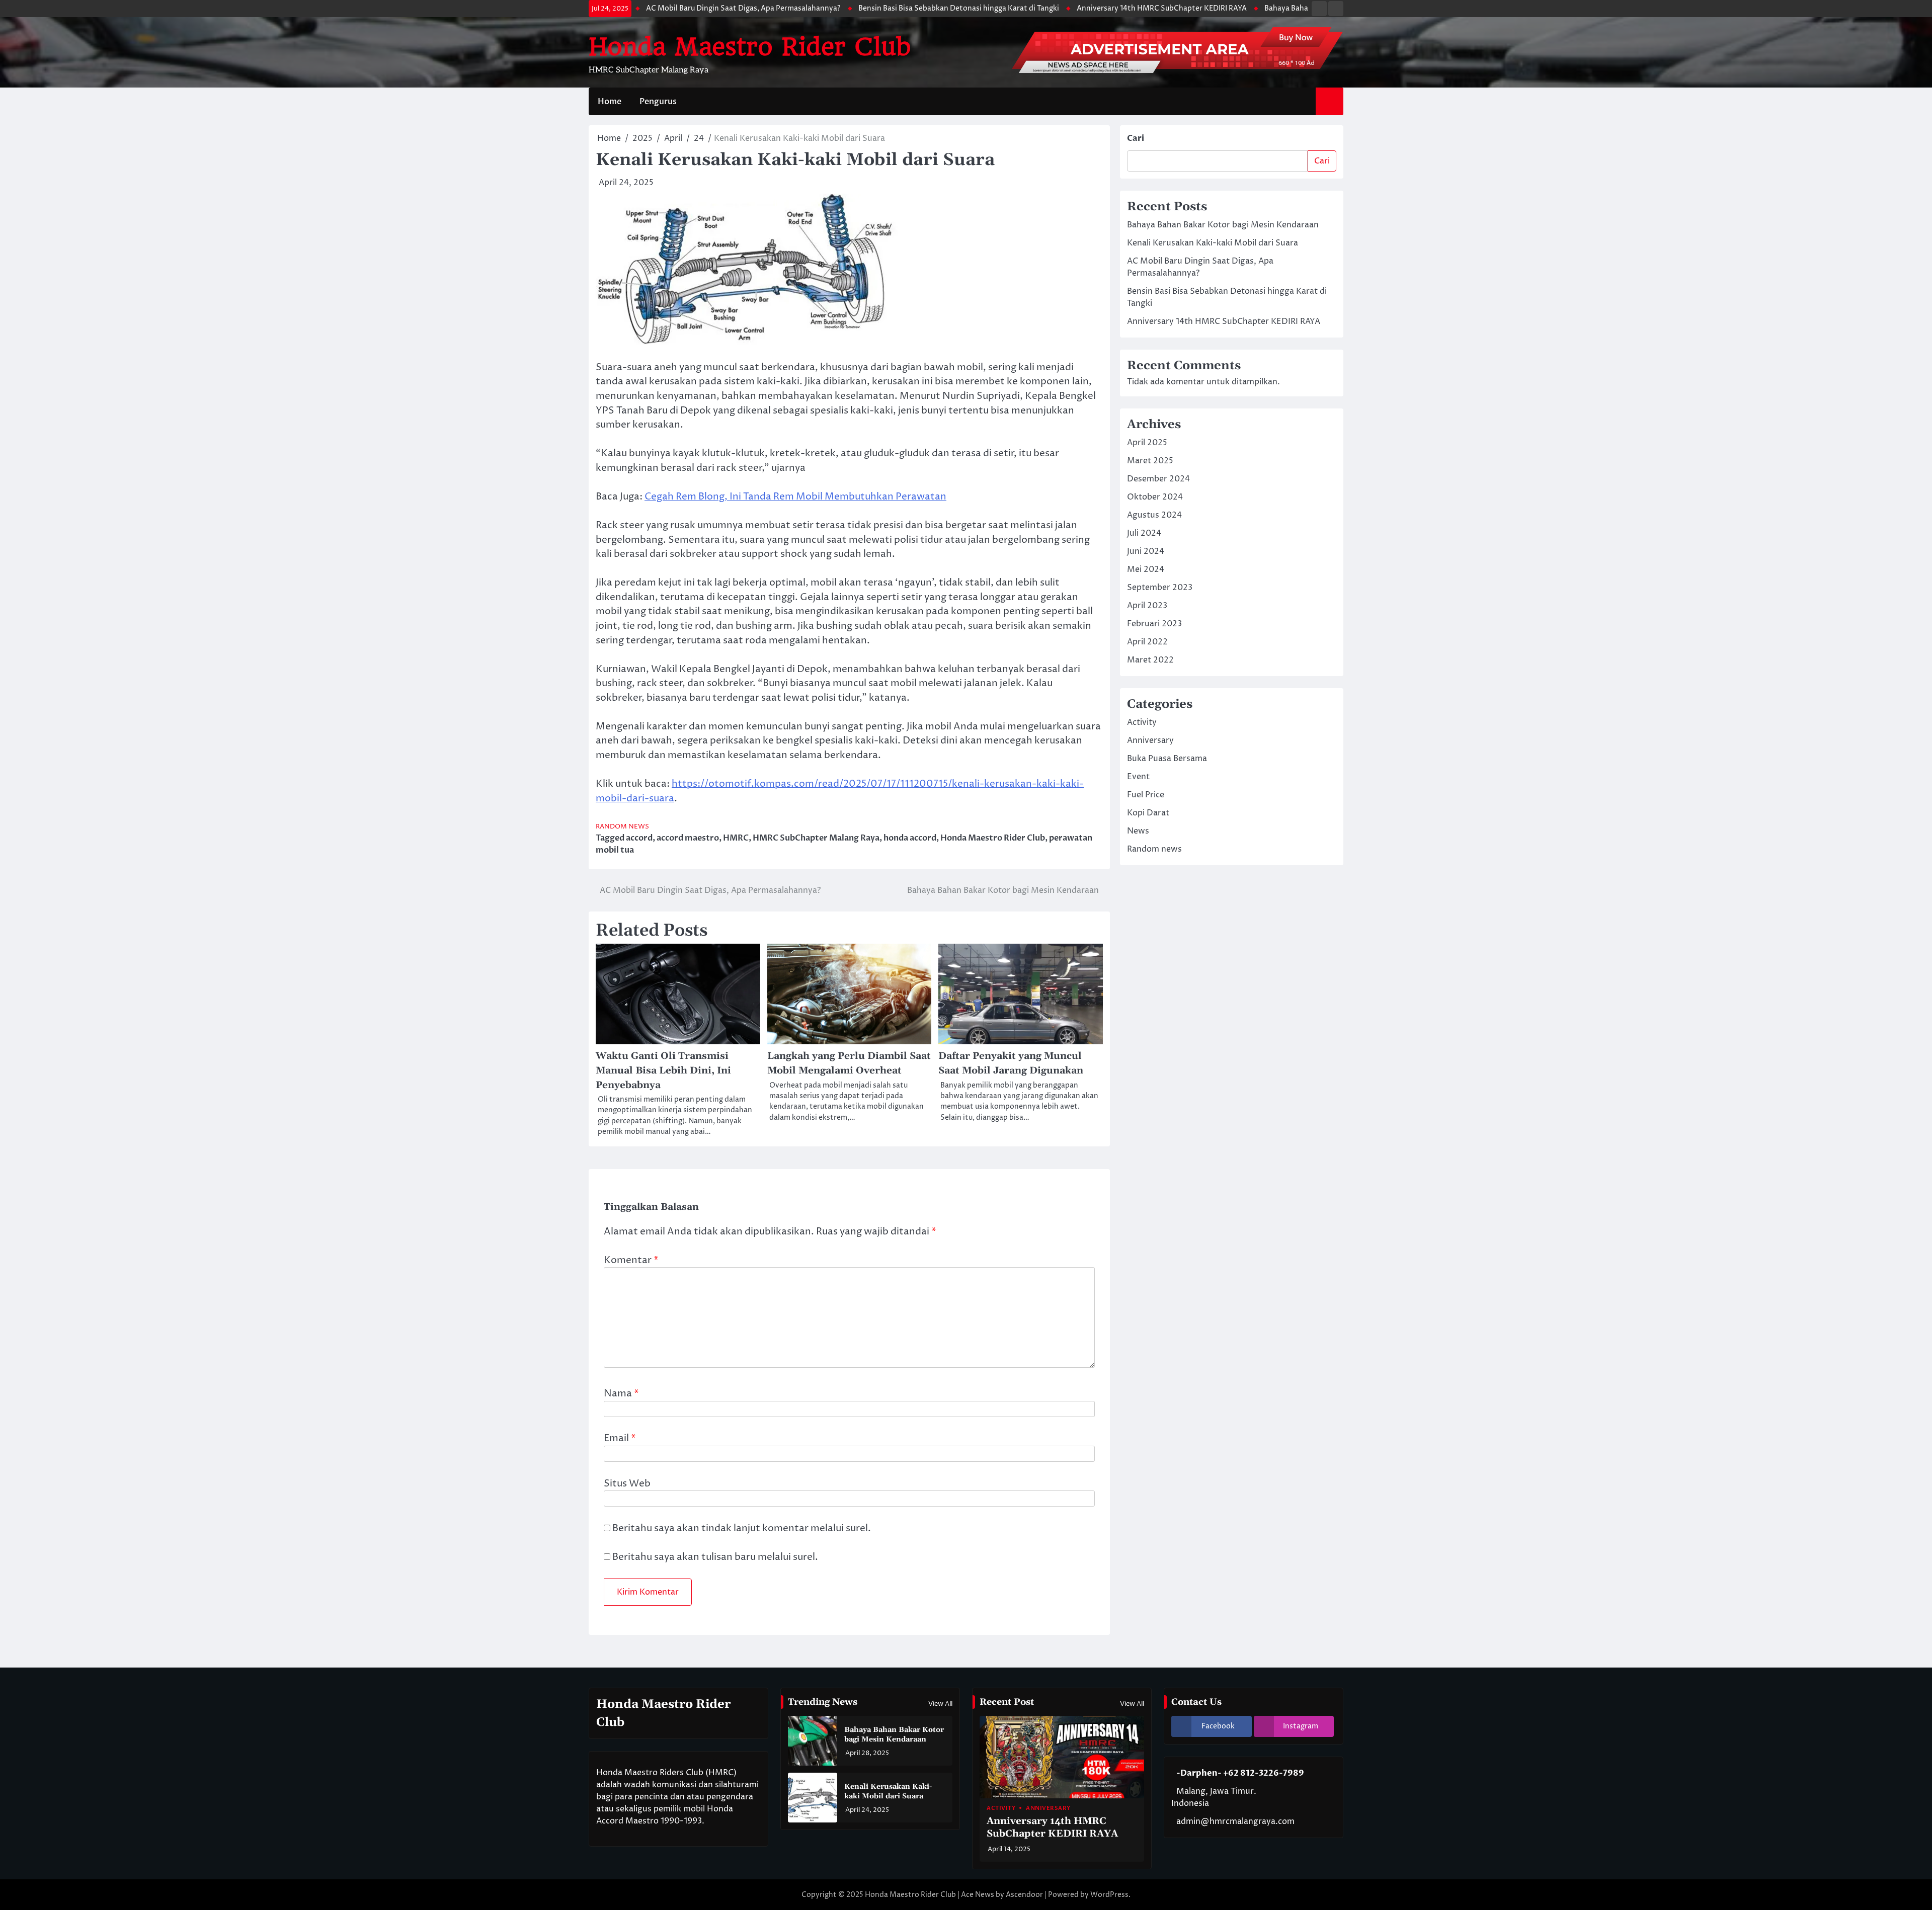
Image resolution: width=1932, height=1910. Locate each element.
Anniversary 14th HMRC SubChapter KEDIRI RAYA (1051, 9)
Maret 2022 (1150, 660)
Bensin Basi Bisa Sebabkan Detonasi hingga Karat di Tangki (848, 9)
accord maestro (688, 838)
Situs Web (627, 1483)
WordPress (1109, 1895)
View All (940, 1704)
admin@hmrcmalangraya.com (1235, 1821)
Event (1138, 777)
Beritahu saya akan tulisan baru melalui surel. (715, 1557)
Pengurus (658, 102)
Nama (621, 1393)
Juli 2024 (1144, 533)
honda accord (910, 838)
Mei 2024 (1146, 569)
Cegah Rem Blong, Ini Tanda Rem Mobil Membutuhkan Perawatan (795, 496)
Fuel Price (1146, 795)
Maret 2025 (1150, 461)
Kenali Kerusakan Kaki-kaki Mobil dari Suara (1213, 243)
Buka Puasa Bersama (1167, 759)
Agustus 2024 (1154, 515)
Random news (622, 827)
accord (639, 838)
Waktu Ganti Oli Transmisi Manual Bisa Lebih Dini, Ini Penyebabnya (663, 1070)
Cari (1136, 138)
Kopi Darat (1148, 813)
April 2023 (1147, 606)
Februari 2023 (1154, 624)
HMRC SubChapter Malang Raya (816, 838)
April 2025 (1147, 443)
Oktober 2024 (1155, 497)
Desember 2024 (1158, 479)
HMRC (736, 838)
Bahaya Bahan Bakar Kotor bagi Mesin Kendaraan (1238, 9)
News (1138, 831)
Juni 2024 (1146, 551)
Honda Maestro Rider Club (750, 47)
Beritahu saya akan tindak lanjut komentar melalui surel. (742, 1528)
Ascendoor (1024, 1895)
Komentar (631, 1260)
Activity (1142, 722)
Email (620, 1438)
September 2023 (1160, 588)
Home (610, 102)
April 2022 (1147, 642)
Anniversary (1150, 740)
